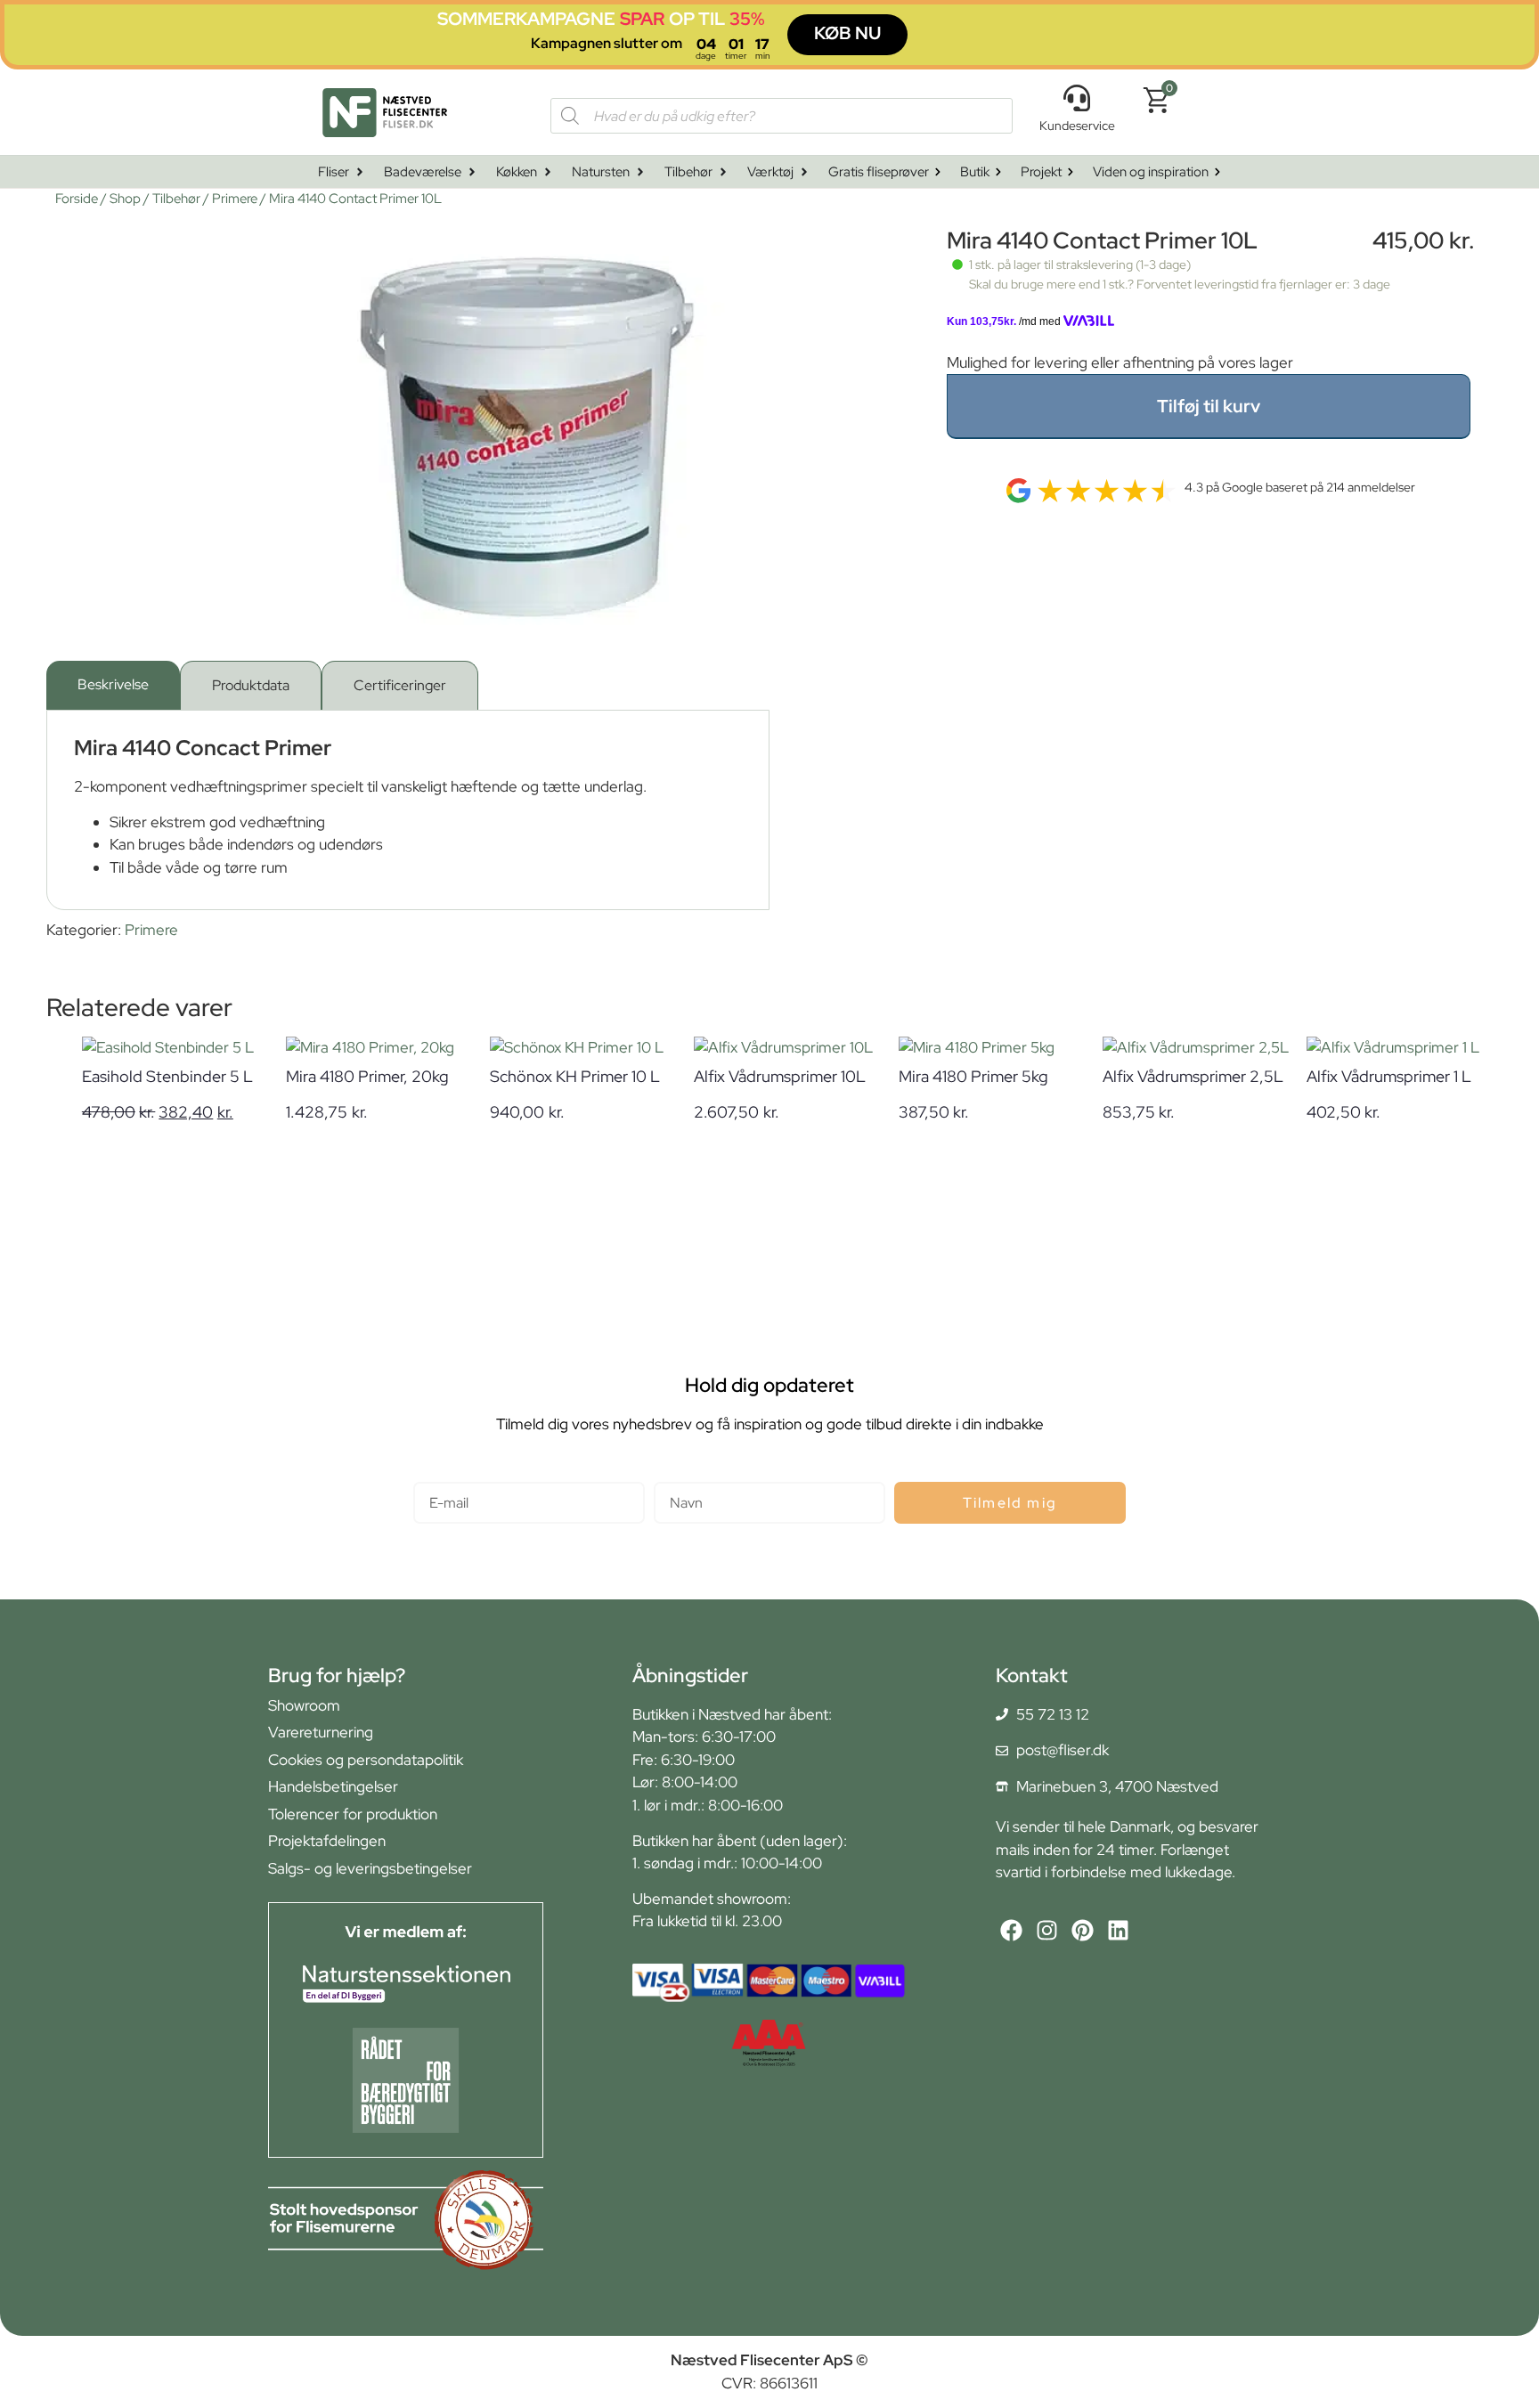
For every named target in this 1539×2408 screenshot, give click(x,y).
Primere (235, 199)
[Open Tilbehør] (723, 172)
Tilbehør (176, 199)
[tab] (113, 685)
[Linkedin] (1118, 1930)
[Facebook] (1011, 1930)
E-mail (434, 1474)
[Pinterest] (1083, 1930)
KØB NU (847, 33)
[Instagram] (1047, 1930)
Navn (671, 1474)
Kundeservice (1077, 126)
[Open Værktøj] (804, 172)
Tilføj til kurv (1209, 406)
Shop (125, 199)
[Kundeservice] (1077, 98)
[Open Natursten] (640, 172)
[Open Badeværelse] (472, 172)
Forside (77, 199)
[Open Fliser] (360, 172)
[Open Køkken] (548, 172)
